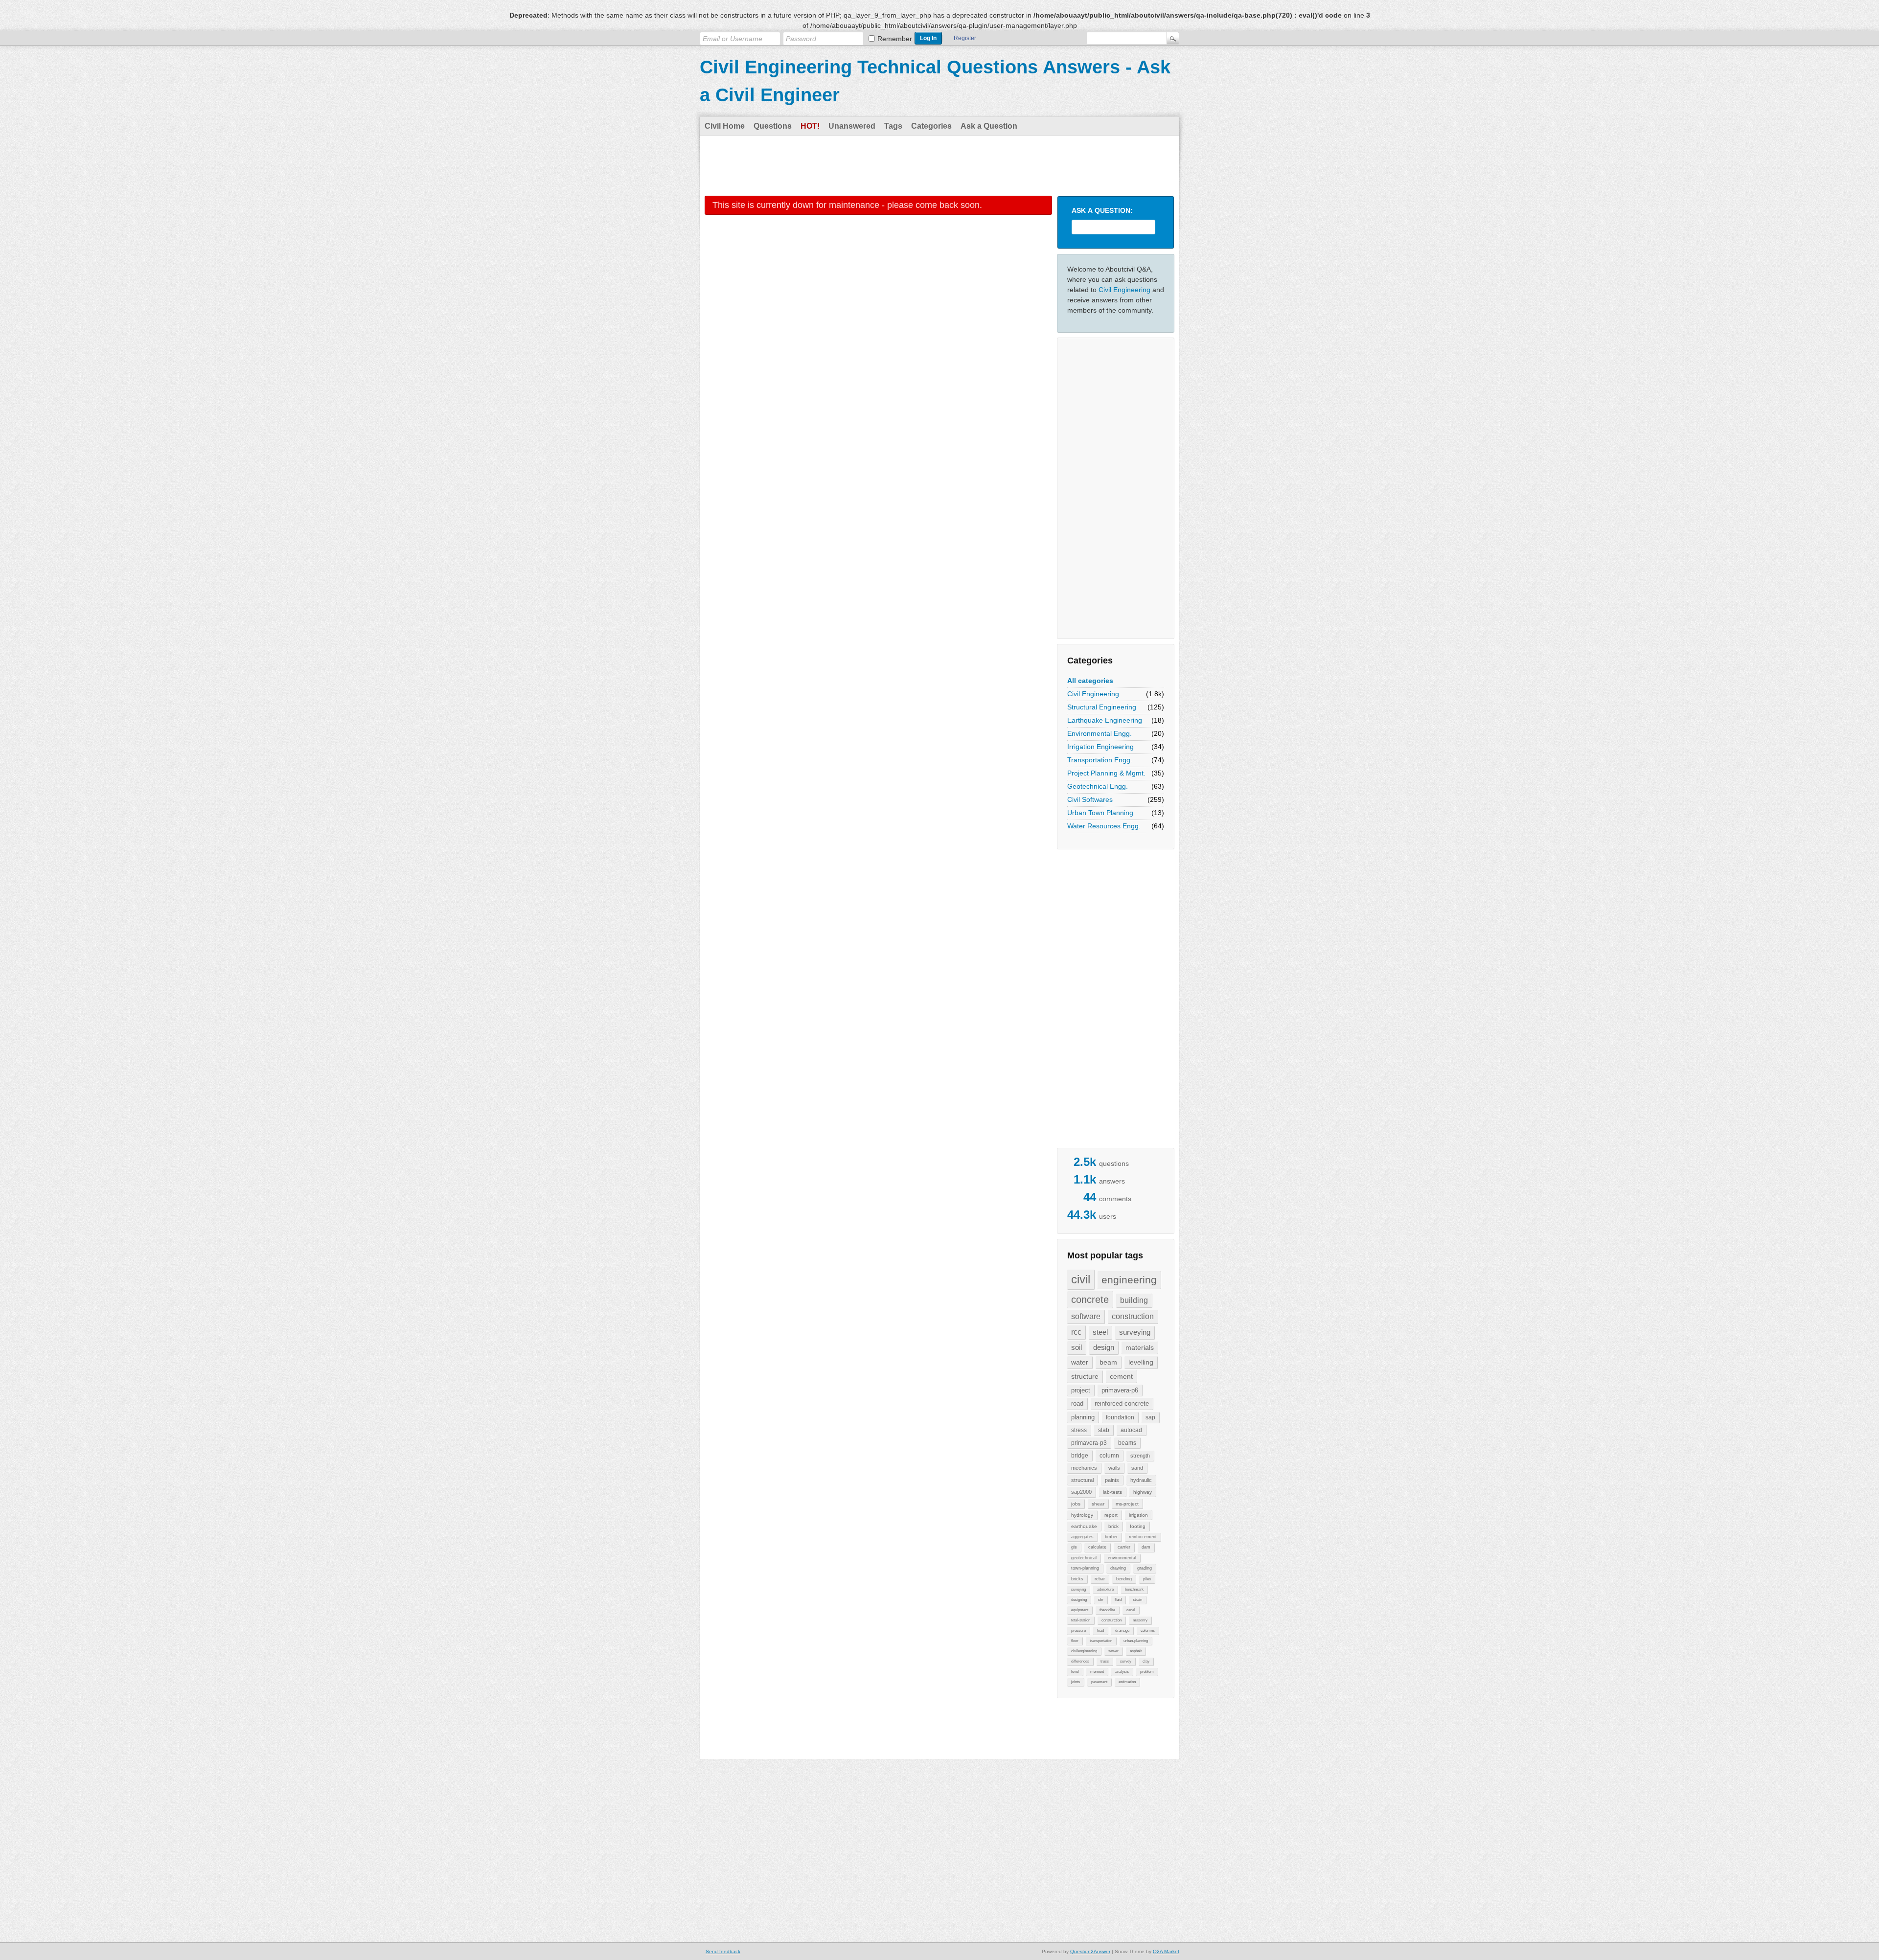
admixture (1105, 1589)
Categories (931, 126)
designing (1079, 1600)
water (1080, 1362)
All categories (1090, 681)
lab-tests (1112, 1492)
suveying (1078, 1589)
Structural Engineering (1102, 707)
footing (1138, 1526)
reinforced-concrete (1122, 1403)
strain (1137, 1600)
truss (1105, 1661)
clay (1146, 1661)
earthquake (1084, 1526)
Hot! (810, 126)
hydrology (1082, 1515)
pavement (1099, 1682)
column (1109, 1456)
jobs (1076, 1504)
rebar (1100, 1579)
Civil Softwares (1090, 799)
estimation (1127, 1682)
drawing (1118, 1568)
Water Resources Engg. (1104, 826)
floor (1075, 1641)
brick (1113, 1526)
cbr (1101, 1600)
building (1134, 1300)
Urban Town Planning (1100, 813)
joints (1076, 1682)
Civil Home (725, 126)
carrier (1124, 1547)
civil (1081, 1279)
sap (1150, 1417)
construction (1133, 1316)
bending (1124, 1579)
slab (1104, 1430)
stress (1079, 1430)
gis (1074, 1547)
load (1100, 1630)
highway (1143, 1492)
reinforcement (1143, 1537)
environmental (1122, 1558)
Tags (893, 126)
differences (1080, 1661)
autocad (1131, 1430)
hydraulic (1141, 1480)
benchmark (1134, 1589)
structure (1085, 1376)
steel (1100, 1332)
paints (1112, 1480)
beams (1127, 1443)
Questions (773, 126)
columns (1148, 1630)
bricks (1077, 1579)
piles (1147, 1579)
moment (1097, 1672)
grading (1145, 1568)
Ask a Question (989, 126)
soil (1077, 1347)
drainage (1122, 1630)
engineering (1129, 1280)
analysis (1122, 1672)
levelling (1141, 1362)
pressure (1078, 1630)
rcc (1076, 1332)
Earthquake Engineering (1105, 720)
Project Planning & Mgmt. (1106, 773)
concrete (1090, 1299)
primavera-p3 (1089, 1443)
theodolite (1107, 1610)
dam (1146, 1547)
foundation (1120, 1417)
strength (1140, 1456)
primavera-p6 (1120, 1390)
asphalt (1136, 1651)
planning (1083, 1417)
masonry (1140, 1620)
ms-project (1127, 1504)
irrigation (1138, 1515)
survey (1126, 1661)
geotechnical (1084, 1558)
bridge (1080, 1456)
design (1104, 1347)
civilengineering (1084, 1651)
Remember (895, 39)
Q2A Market (1166, 1951)
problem (1147, 1672)
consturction (1111, 1620)
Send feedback (723, 1951)
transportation (1101, 1641)
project (1081, 1390)
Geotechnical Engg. (1098, 786)
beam (1108, 1362)
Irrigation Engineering (1100, 747)
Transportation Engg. (1100, 760)
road (1077, 1403)
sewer (1113, 1651)
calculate (1097, 1547)
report (1111, 1515)
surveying (1135, 1332)
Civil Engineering (1124, 290)
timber (1111, 1537)
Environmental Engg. (1100, 733)
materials (1140, 1347)
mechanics (1084, 1468)
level (1075, 1672)
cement (1121, 1376)
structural (1082, 1480)
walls (1114, 1468)
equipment (1080, 1610)
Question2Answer (1090, 1951)
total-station (1081, 1620)
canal (1131, 1610)
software (1086, 1316)
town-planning (1085, 1568)
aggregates (1082, 1537)
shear (1098, 1504)
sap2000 (1081, 1492)
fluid (1118, 1600)
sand (1137, 1468)
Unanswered (852, 126)
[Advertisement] (939, 165)
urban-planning (1136, 1641)
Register (965, 38)
